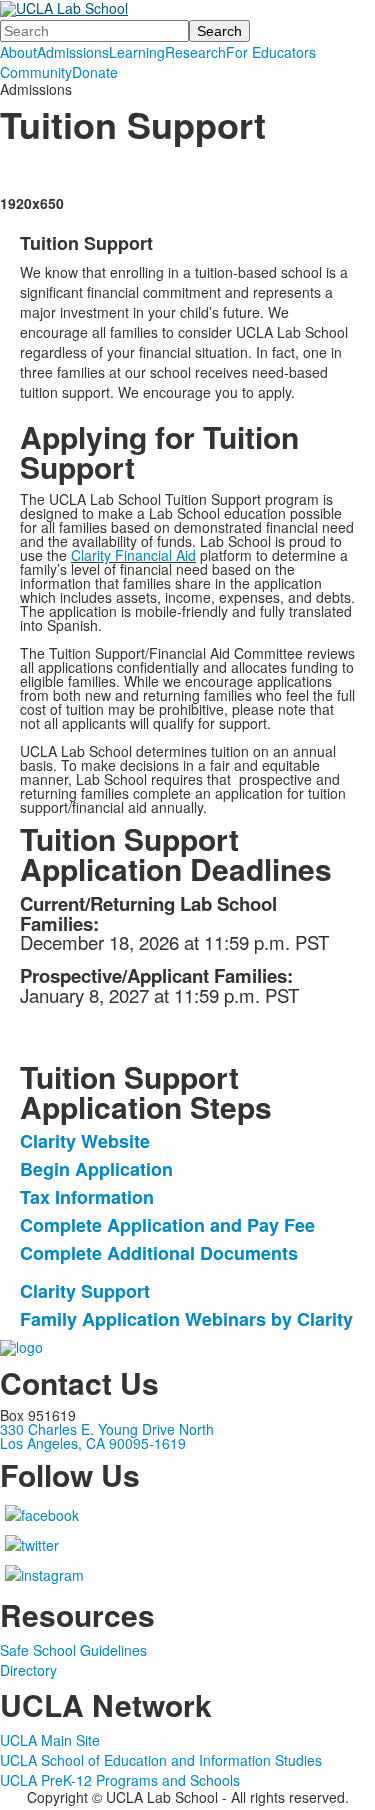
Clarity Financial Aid (133, 555)
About (18, 52)
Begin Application (96, 1169)
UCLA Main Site (50, 1740)
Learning (137, 52)
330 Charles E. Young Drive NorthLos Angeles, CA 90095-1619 (107, 1436)
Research (195, 52)
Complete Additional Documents (159, 1253)
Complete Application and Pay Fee (167, 1225)
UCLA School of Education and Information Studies (161, 1760)
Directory (28, 1670)
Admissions (73, 52)
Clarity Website (85, 1141)
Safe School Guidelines (73, 1650)
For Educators (271, 52)
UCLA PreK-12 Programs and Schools (120, 1780)
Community (36, 72)
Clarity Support (85, 1291)
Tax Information (87, 1197)
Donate (95, 72)
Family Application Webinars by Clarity (186, 1319)
